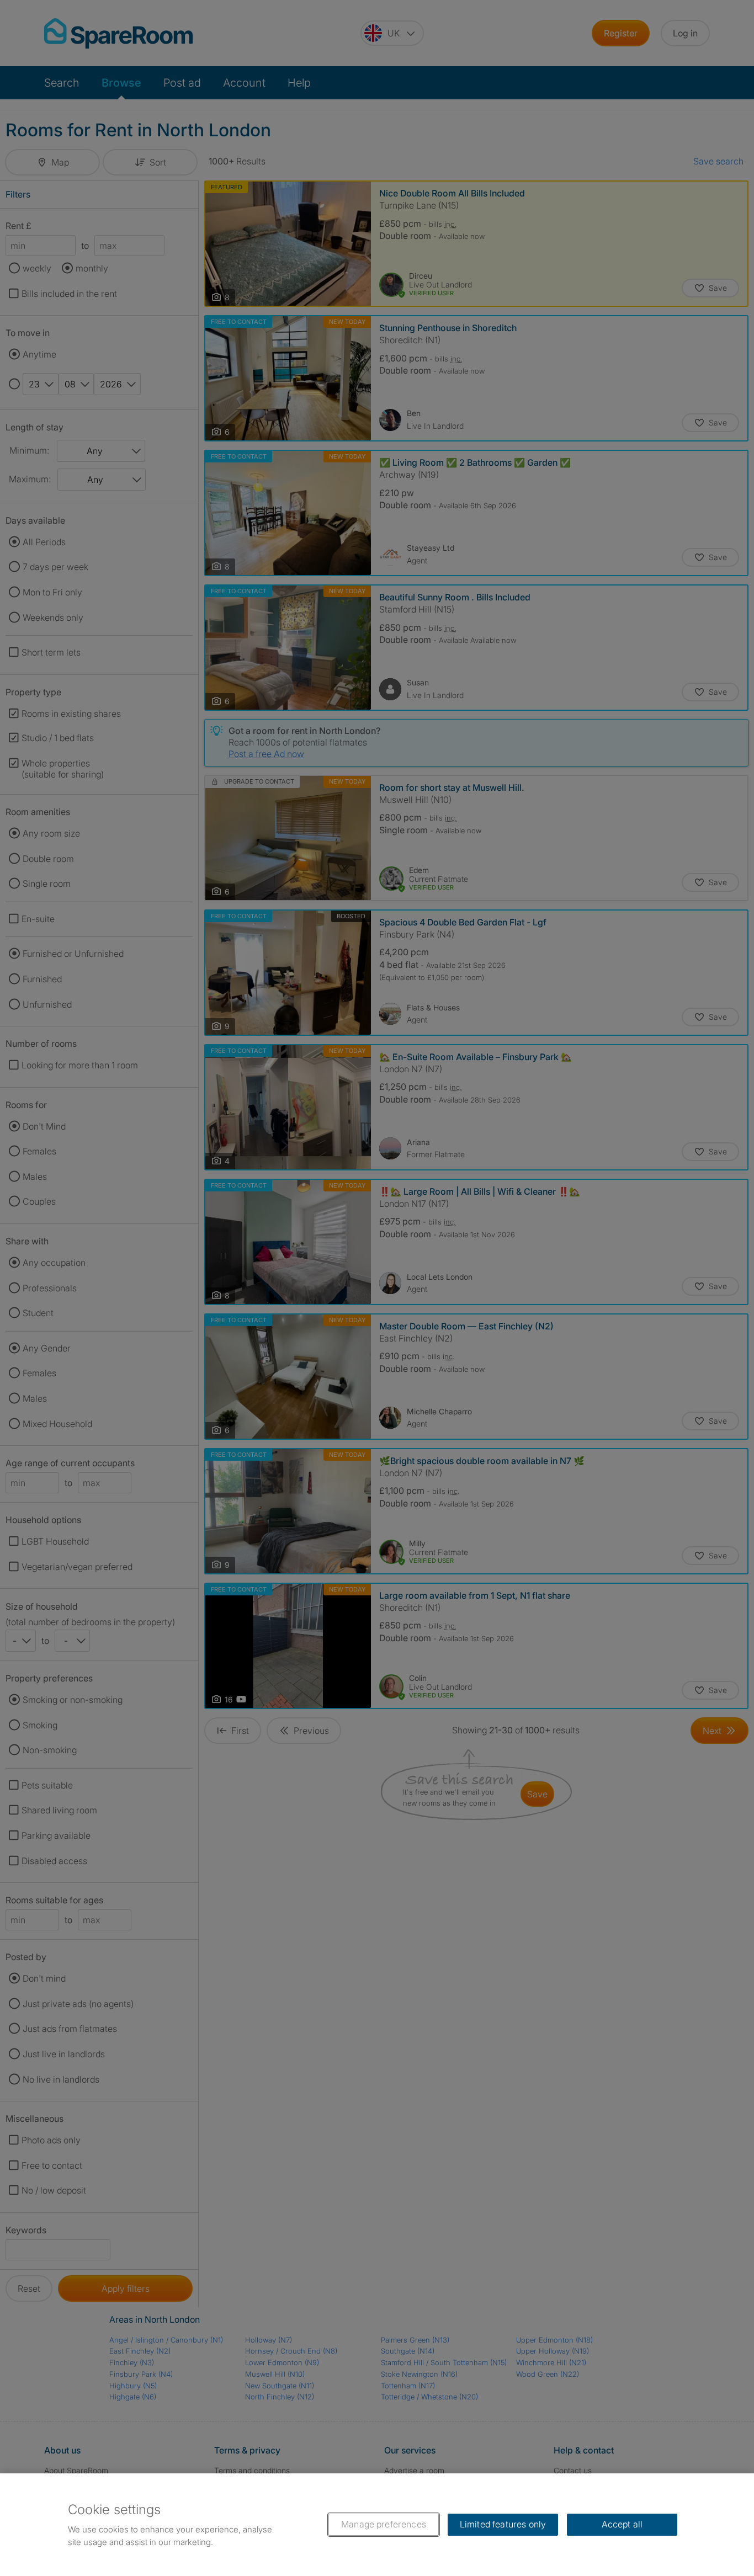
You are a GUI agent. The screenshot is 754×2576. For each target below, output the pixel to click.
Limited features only (503, 2524)
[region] (377, 2525)
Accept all (622, 2524)
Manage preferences (384, 2524)
